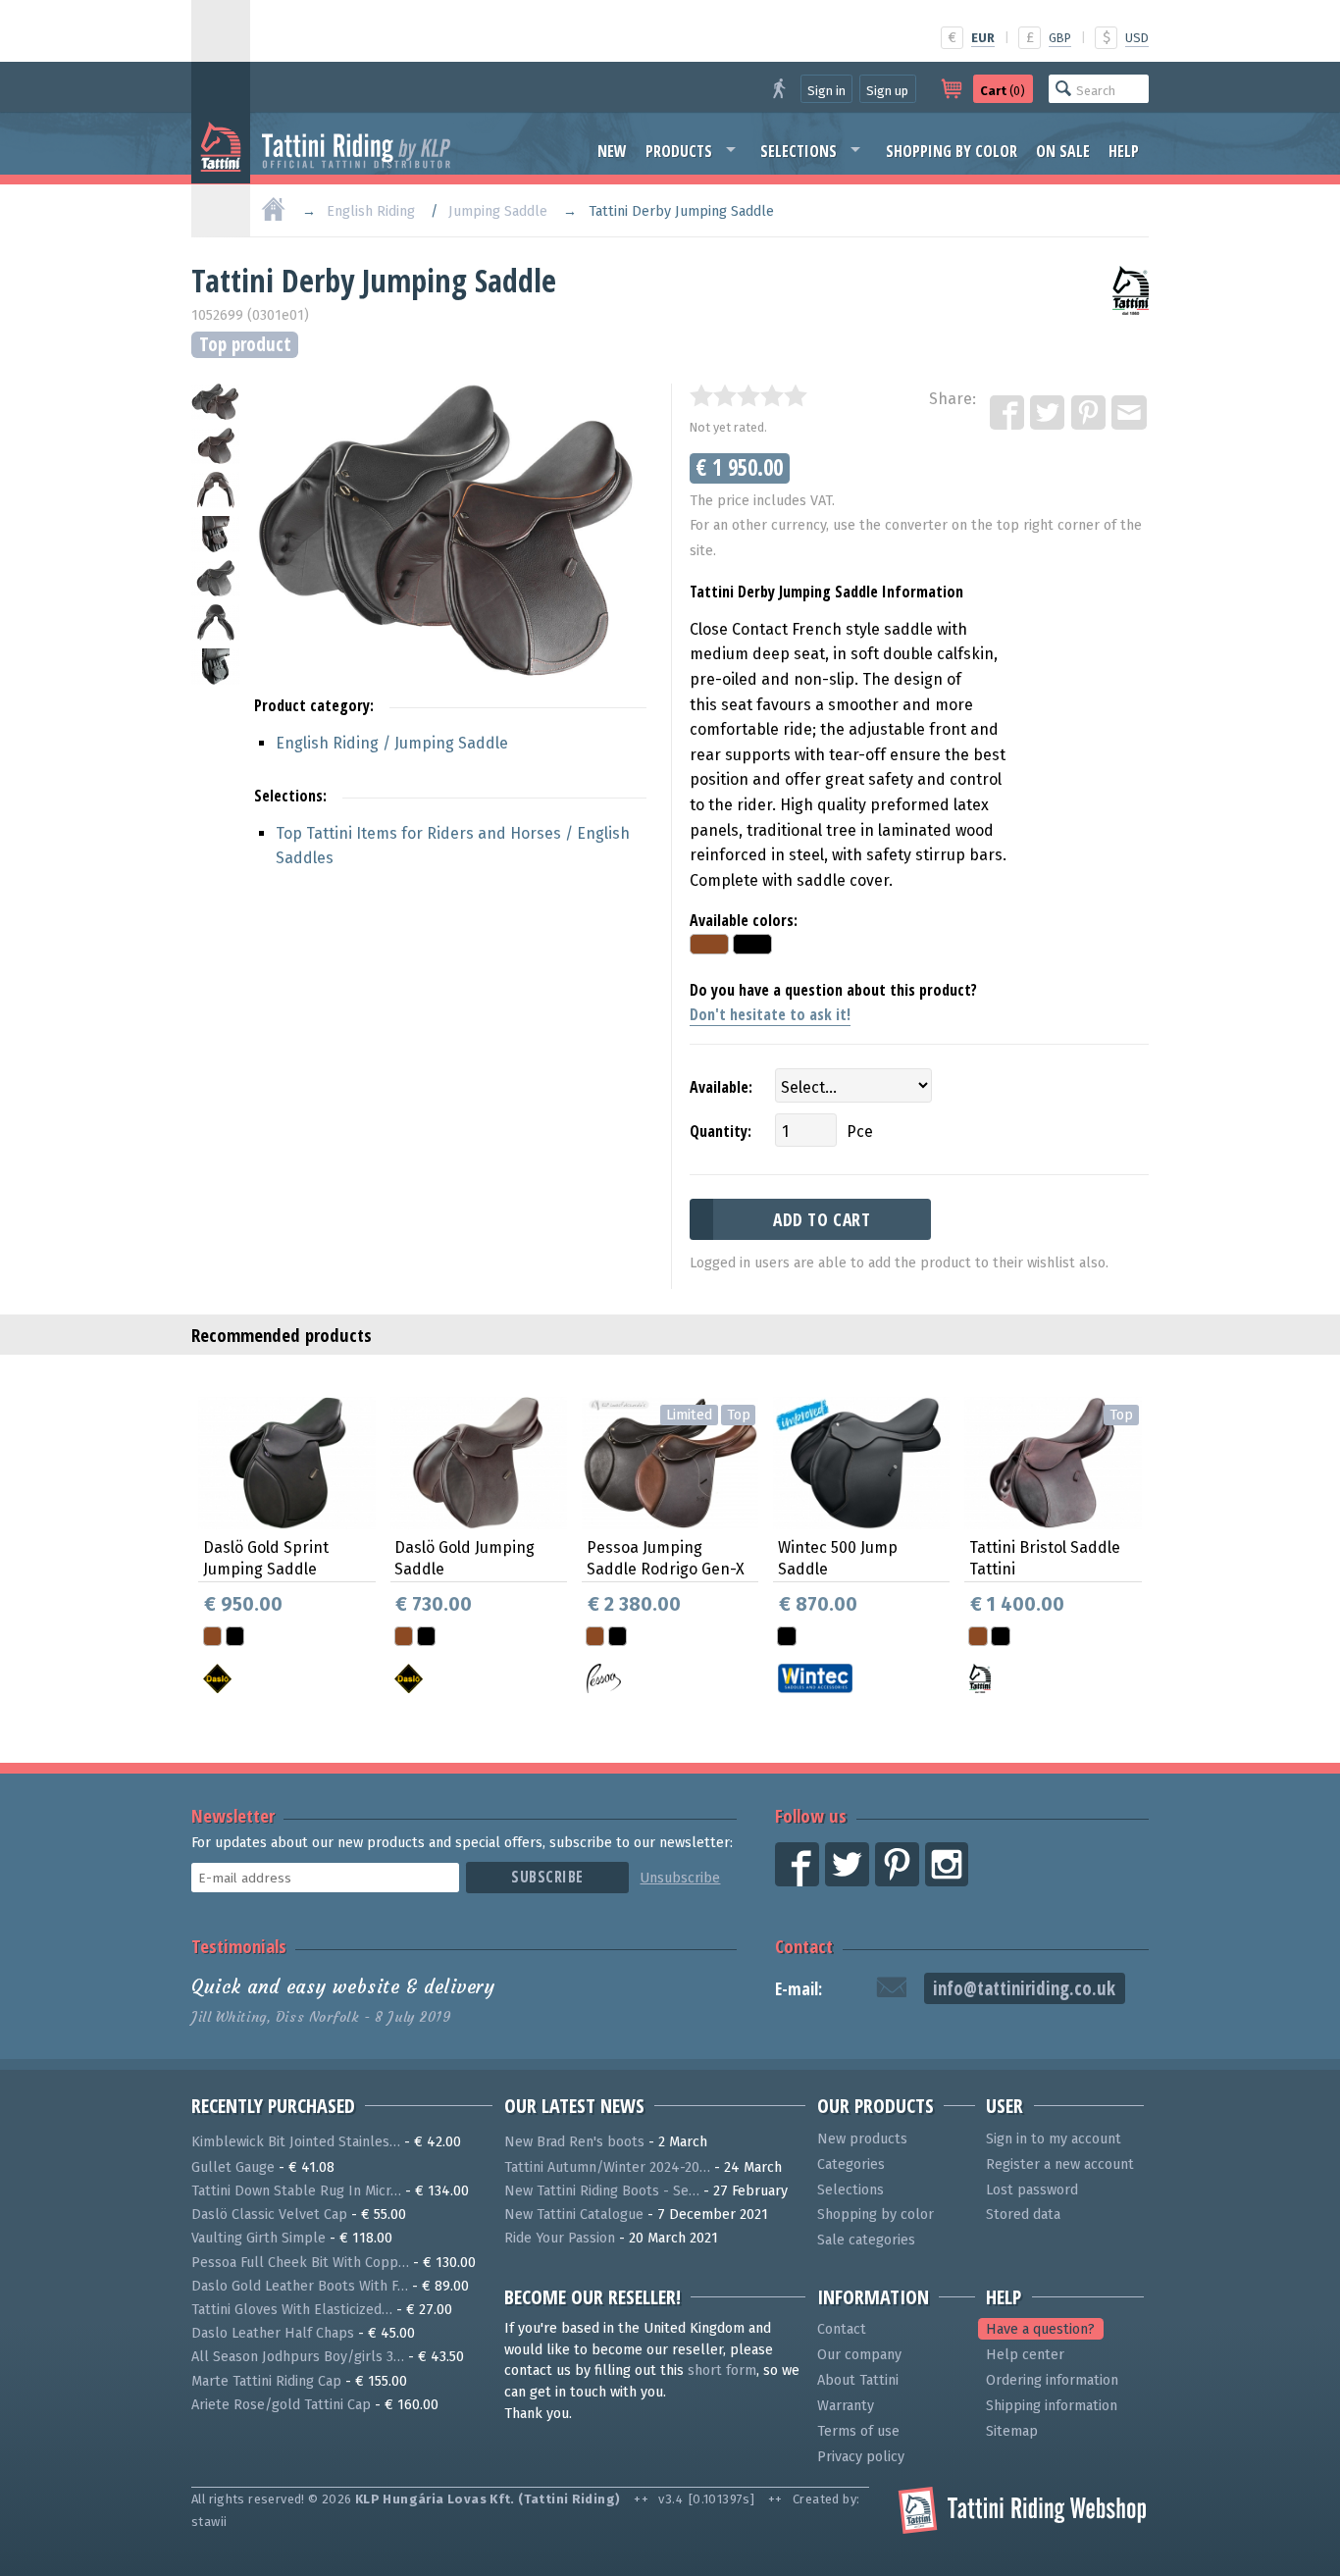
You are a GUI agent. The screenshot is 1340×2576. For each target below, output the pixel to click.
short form (722, 2370)
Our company (859, 2355)
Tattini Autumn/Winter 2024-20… (607, 2167)
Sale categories (866, 2240)
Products (679, 151)
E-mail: (799, 1989)
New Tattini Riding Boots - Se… (602, 2191)
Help (1124, 151)
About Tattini (858, 2380)
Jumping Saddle (498, 211)
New (612, 151)
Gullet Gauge (233, 2167)
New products (862, 2139)
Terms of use (858, 2431)
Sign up (887, 91)
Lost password (1032, 2190)
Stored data (1023, 2215)
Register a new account (1060, 2164)
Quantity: (721, 1131)
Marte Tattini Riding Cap (266, 2381)
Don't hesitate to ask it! (770, 1014)
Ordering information (1052, 2380)
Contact (804, 1946)
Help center (1025, 2355)
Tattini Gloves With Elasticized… (292, 2310)
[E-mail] (1130, 414)
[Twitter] (1049, 414)
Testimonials (239, 1946)
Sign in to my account (1054, 2139)
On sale (1063, 151)
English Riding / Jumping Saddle (392, 743)
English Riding (371, 211)
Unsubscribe (680, 1878)
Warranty (846, 2406)
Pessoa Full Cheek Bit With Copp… (300, 2263)
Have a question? (1040, 2329)
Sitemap (1012, 2431)
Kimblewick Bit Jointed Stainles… (296, 2142)
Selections (799, 151)
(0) (1003, 91)
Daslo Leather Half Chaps (273, 2333)
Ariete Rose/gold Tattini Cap (281, 2405)
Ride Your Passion (560, 2238)
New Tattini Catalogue (574, 2215)
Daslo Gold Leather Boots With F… (300, 2286)
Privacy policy (861, 2457)
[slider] (748, 395)
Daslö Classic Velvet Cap (269, 2215)
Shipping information (1052, 2406)
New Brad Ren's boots (574, 2142)
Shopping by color (952, 151)
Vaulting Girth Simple (258, 2238)
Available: (721, 1087)
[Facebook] (1008, 414)
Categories (851, 2164)
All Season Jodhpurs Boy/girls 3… (298, 2357)
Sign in (826, 91)
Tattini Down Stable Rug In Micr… (296, 2191)
